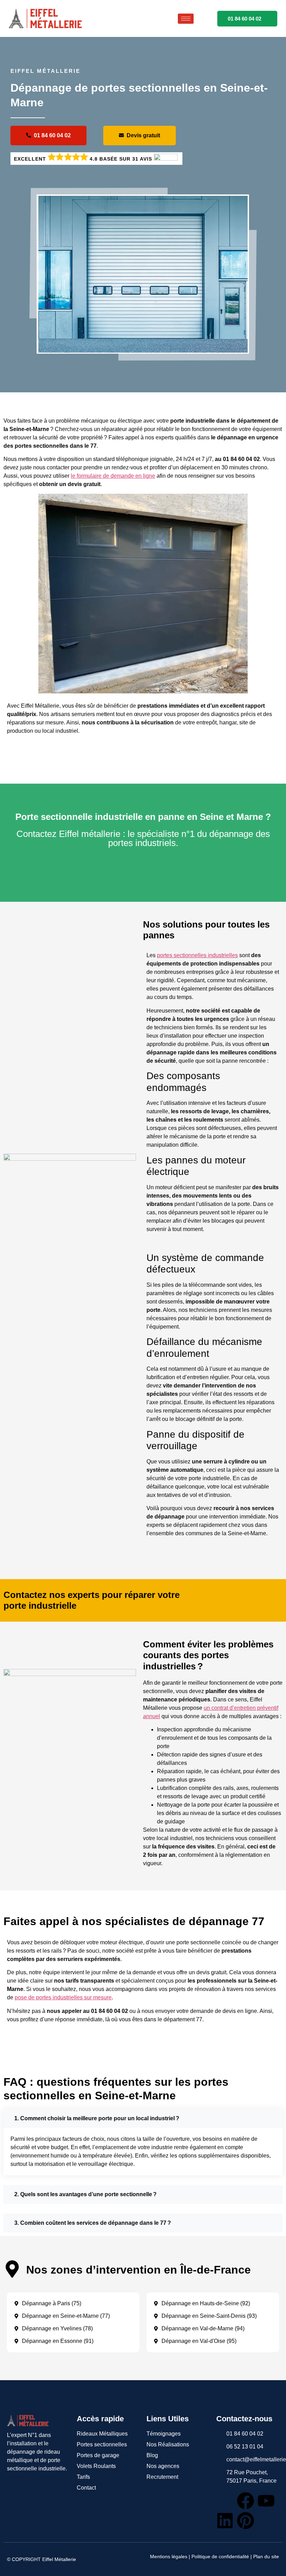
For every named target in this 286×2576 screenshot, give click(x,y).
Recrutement (162, 2477)
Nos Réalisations (168, 2444)
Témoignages (164, 2434)
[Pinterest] (246, 2521)
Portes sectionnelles (102, 2444)
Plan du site (266, 2556)
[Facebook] (246, 2501)
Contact (86, 2488)
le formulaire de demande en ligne (113, 476)
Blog (152, 2455)
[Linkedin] (225, 2521)
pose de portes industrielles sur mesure (63, 1997)
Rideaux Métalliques (102, 2434)
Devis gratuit (143, 135)
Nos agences (163, 2466)
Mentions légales (169, 2556)
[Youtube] (266, 2501)
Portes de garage (98, 2455)
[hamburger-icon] (186, 19)
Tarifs (83, 2477)
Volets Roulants (96, 2466)
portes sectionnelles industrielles (197, 955)
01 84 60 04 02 (244, 19)
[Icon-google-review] (225, 2501)
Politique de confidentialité (220, 2556)
